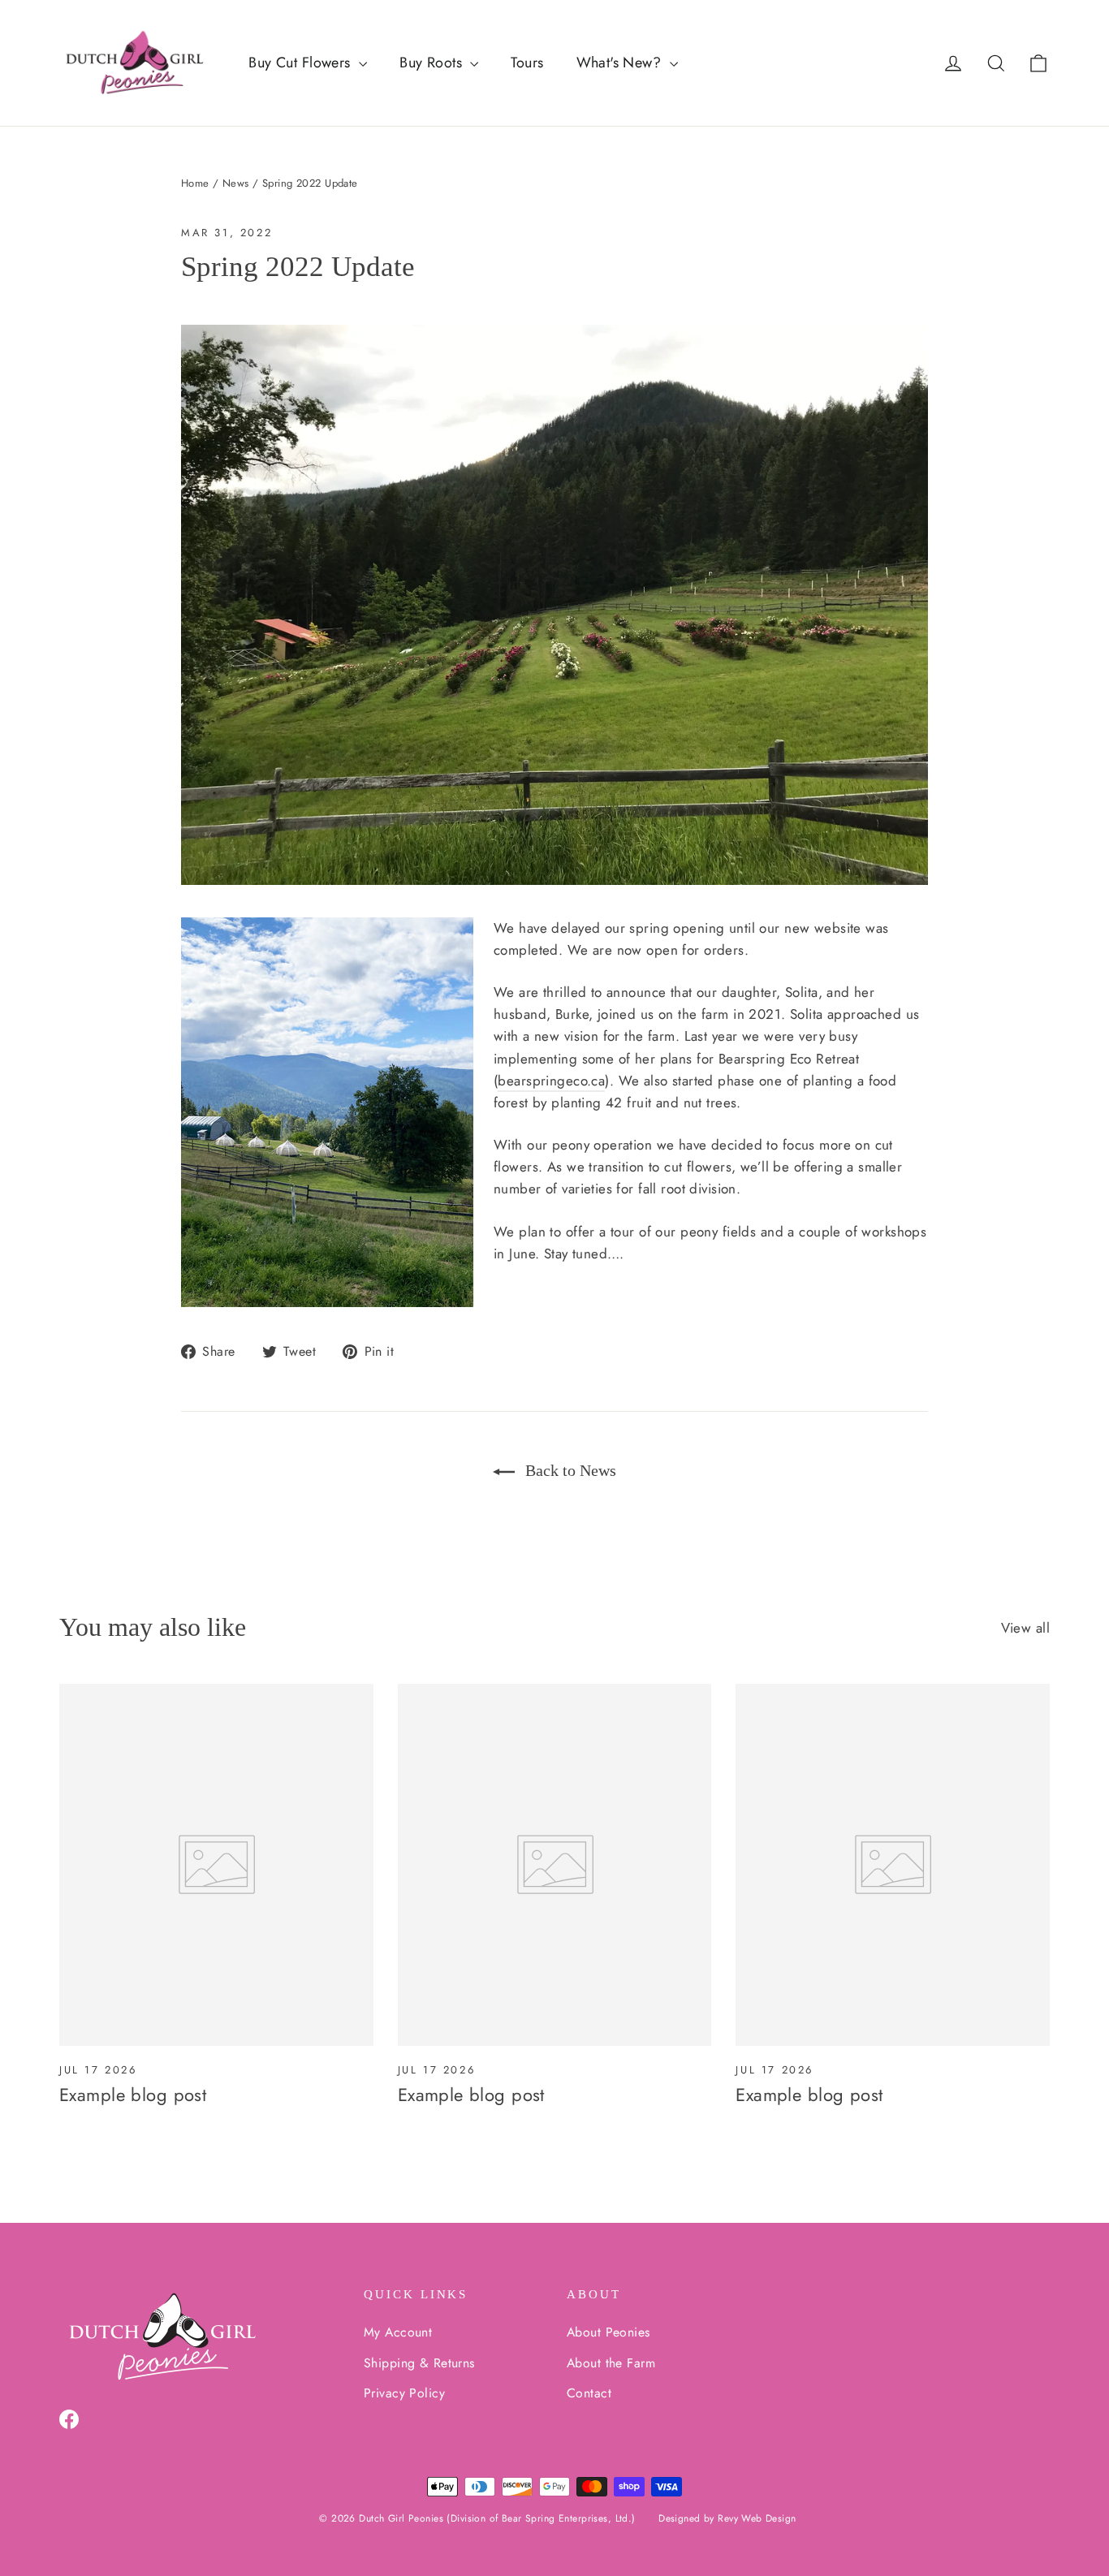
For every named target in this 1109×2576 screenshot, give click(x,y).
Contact (589, 2393)
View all (1025, 1628)
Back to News (569, 1470)
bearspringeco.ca (551, 1081)
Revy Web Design (757, 2518)
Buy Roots (433, 63)
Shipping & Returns (419, 2363)
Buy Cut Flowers (302, 63)
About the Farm (611, 2363)
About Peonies (608, 2332)
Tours (527, 63)
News (236, 183)
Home (195, 183)
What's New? (621, 63)
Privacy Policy (404, 2393)
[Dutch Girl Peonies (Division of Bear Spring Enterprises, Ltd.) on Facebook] (69, 2418)
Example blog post (133, 2095)
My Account (398, 2332)
